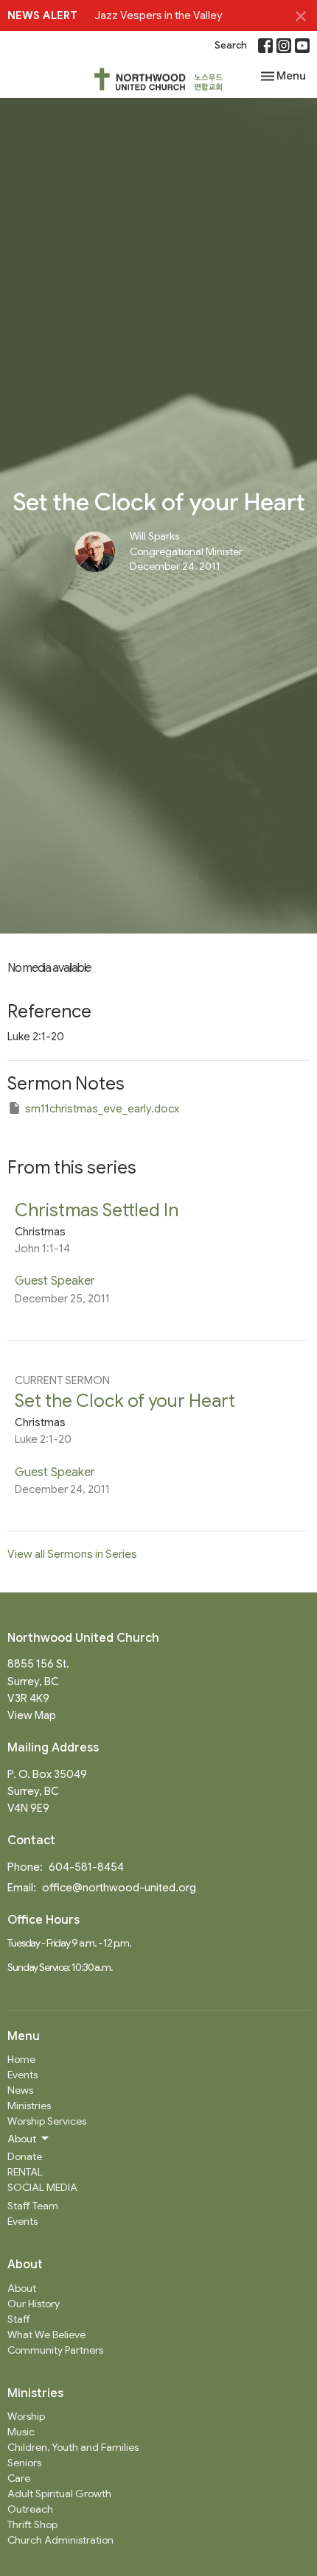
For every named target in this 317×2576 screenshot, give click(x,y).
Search (231, 45)
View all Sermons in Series (72, 1554)
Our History (34, 2304)
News (20, 2090)
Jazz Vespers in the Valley (158, 15)
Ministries (29, 2106)
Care (19, 2478)
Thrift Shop (32, 2524)
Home (21, 2059)
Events (22, 2075)
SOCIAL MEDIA (42, 2187)
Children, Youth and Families (73, 2447)
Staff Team (33, 2206)
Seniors (24, 2463)
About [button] (22, 2139)
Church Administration (60, 2540)
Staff (19, 2319)
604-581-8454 (86, 1867)
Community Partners (55, 2350)
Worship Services (47, 2121)
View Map (32, 1715)
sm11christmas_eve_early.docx (102, 1109)
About (22, 2288)
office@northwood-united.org (119, 1888)
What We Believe (46, 2335)
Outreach (30, 2509)
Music (21, 2432)
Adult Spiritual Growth (59, 2494)
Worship (26, 2416)
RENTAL (25, 2172)
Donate (25, 2156)
